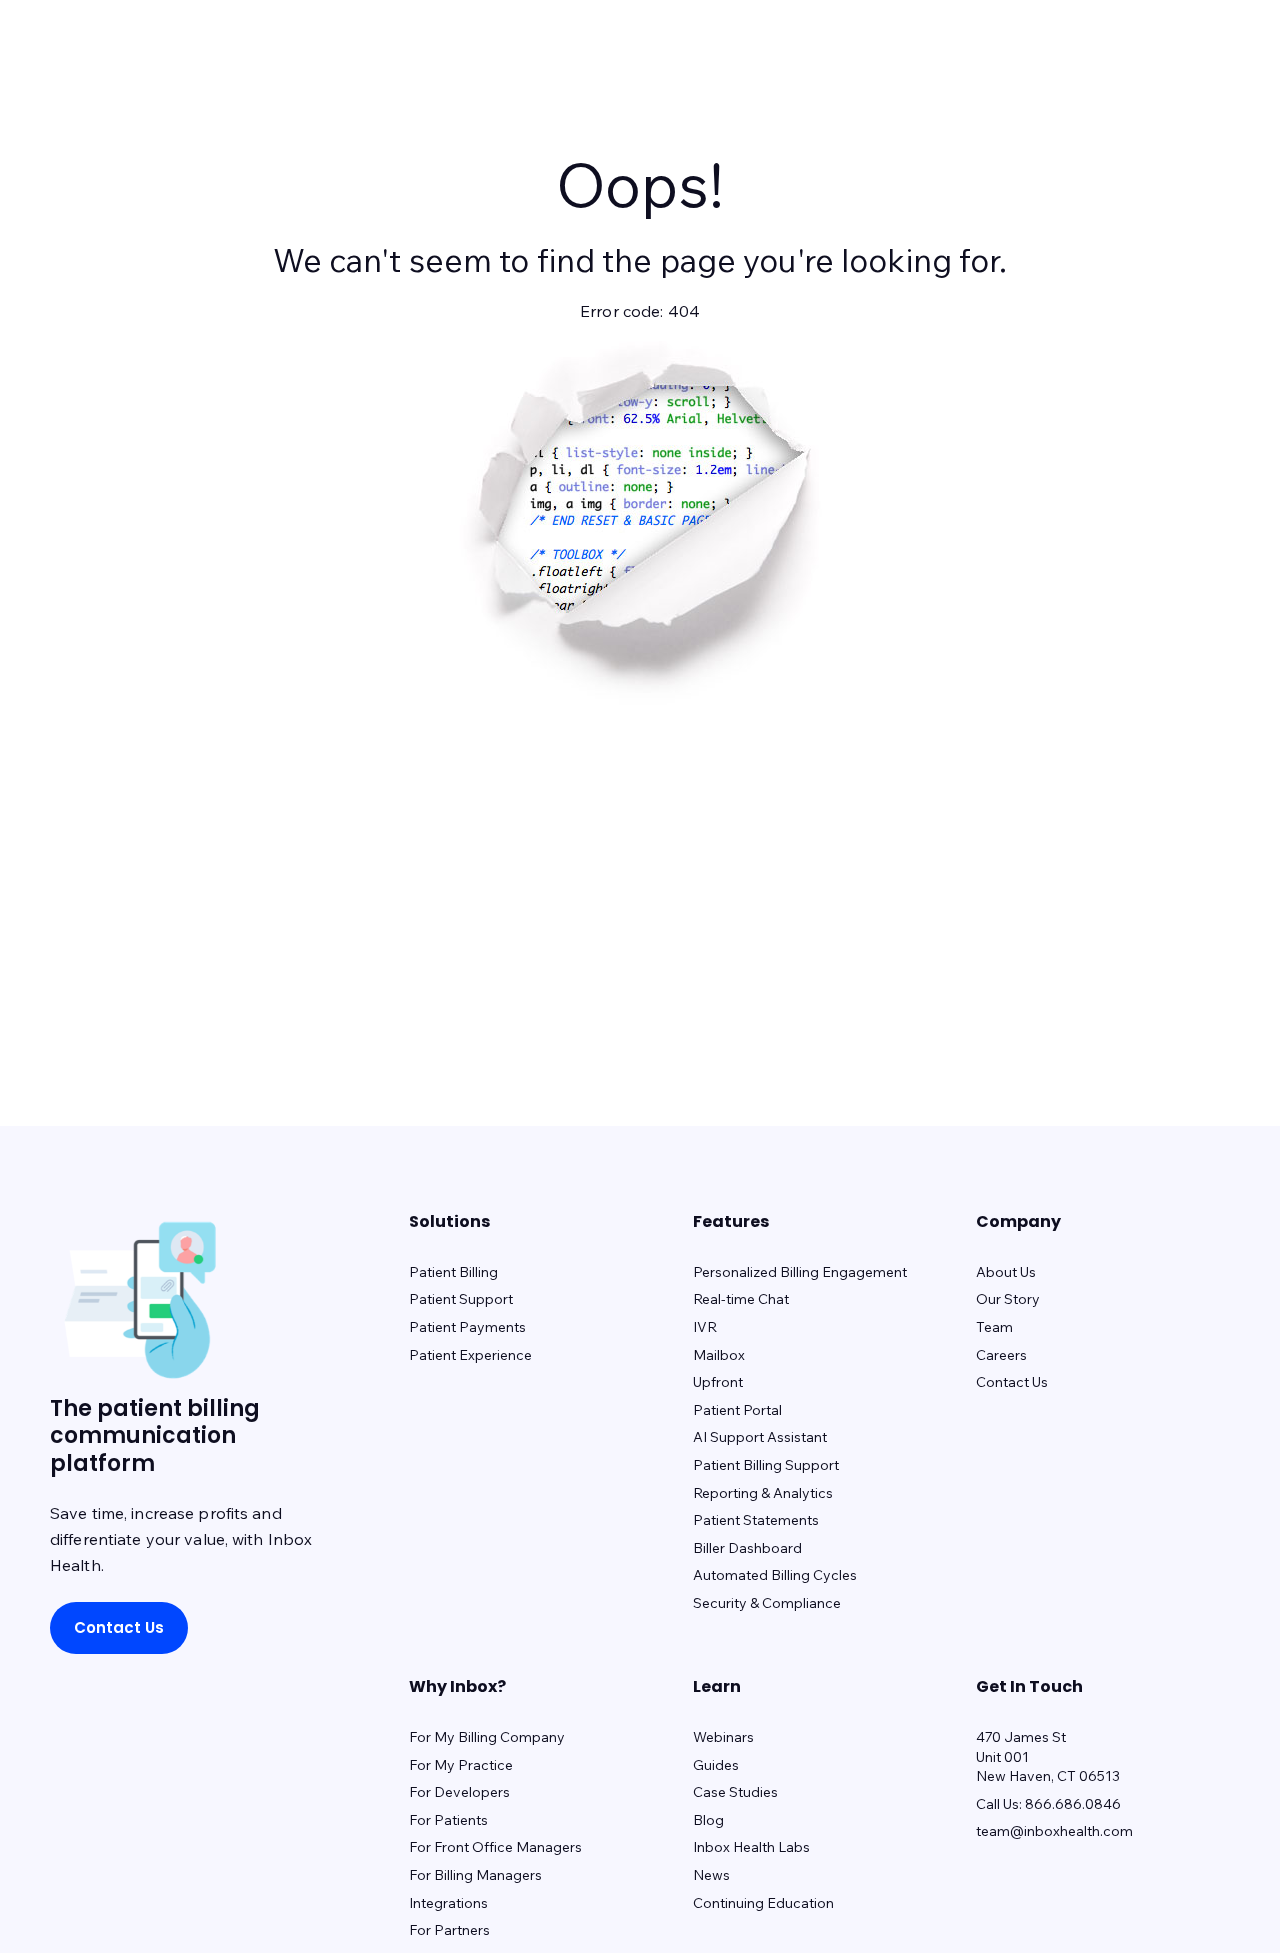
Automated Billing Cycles (775, 1575)
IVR (705, 1327)
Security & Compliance (767, 1603)
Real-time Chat (741, 1299)
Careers (1001, 1355)
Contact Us (119, 1627)
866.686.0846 (1073, 1804)
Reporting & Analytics (763, 1493)
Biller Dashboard (747, 1548)
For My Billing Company (487, 1737)
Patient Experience (470, 1355)
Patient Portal (737, 1410)
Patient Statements (756, 1520)
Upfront (718, 1382)
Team (994, 1327)
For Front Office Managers (495, 1847)
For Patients (448, 1820)
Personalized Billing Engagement (800, 1272)
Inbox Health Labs (751, 1847)
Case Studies (735, 1792)
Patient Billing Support (766, 1465)
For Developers (459, 1792)
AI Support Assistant (760, 1437)
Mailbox (719, 1355)
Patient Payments (467, 1327)
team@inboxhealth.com (1054, 1831)
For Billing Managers (475, 1875)
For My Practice (461, 1765)
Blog (708, 1820)
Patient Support (461, 1299)
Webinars (723, 1737)
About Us (1006, 1272)
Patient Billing (453, 1272)
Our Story (1008, 1299)
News (711, 1875)
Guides (716, 1765)
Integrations (448, 1903)
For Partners (449, 1930)
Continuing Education (763, 1903)
